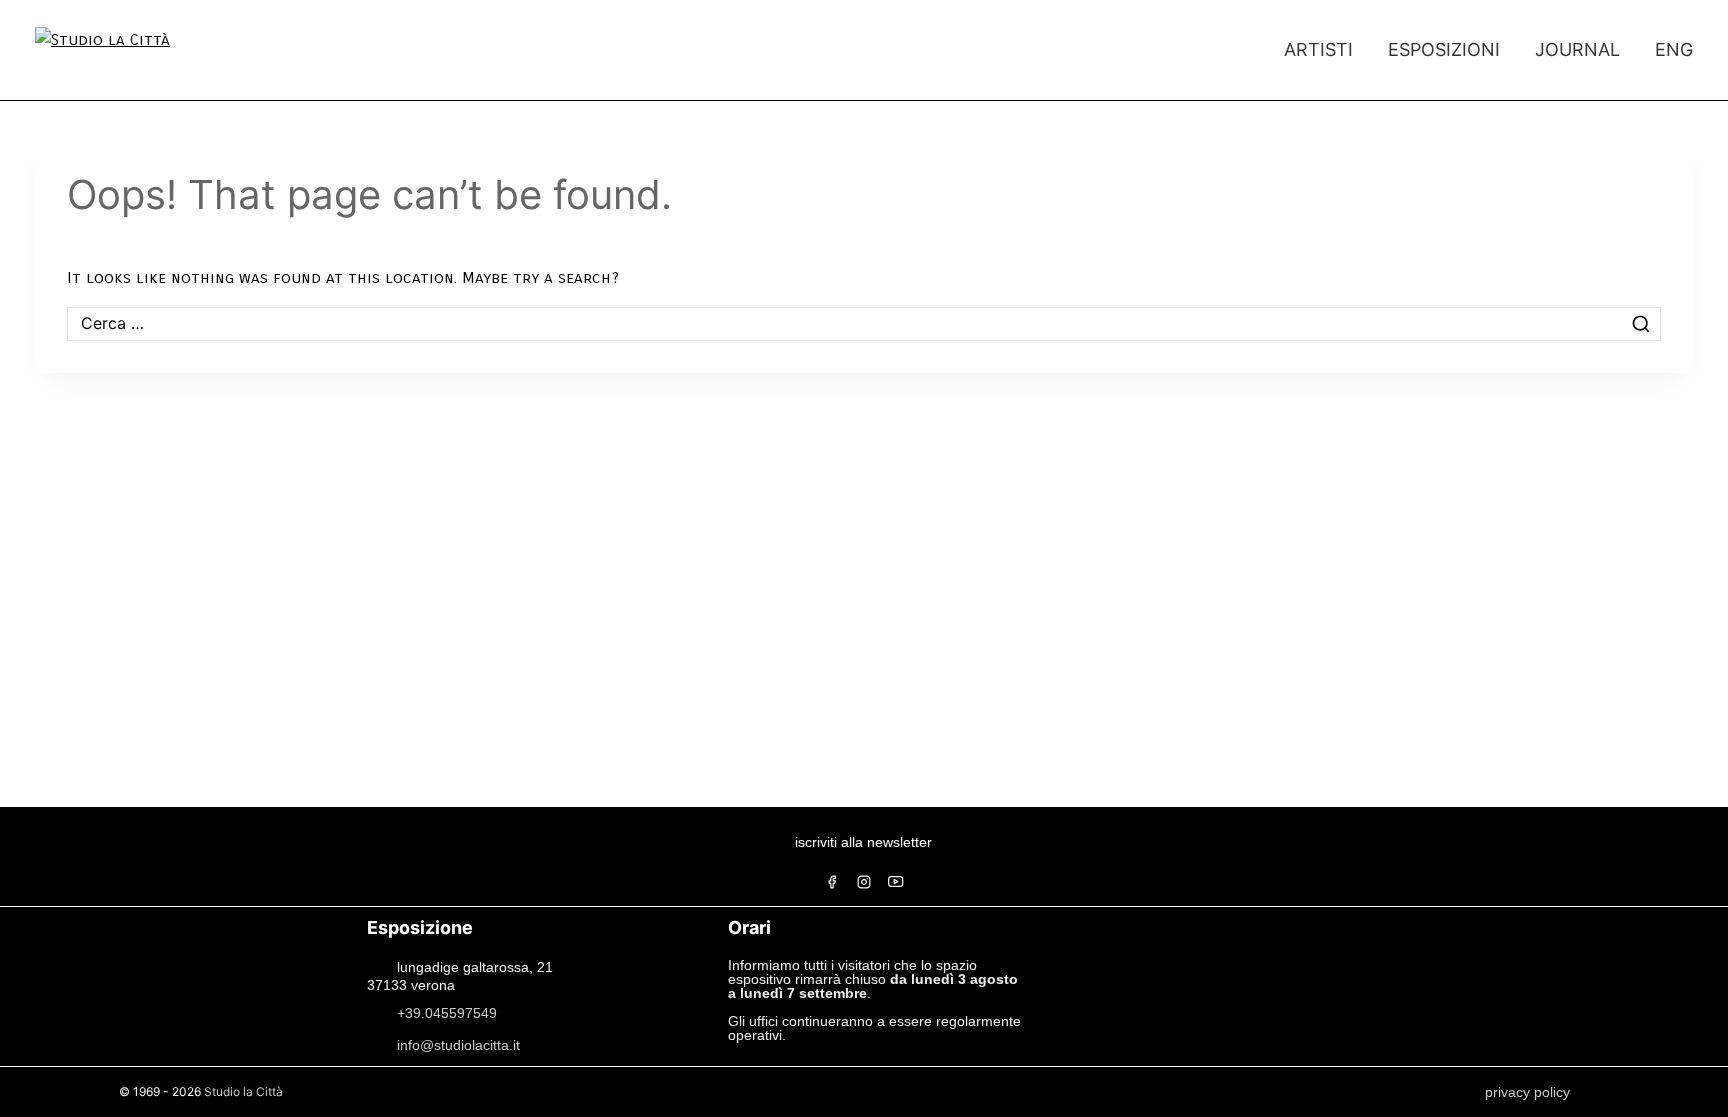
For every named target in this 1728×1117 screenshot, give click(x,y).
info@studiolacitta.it (458, 1044)
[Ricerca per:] (864, 323)
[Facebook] (832, 882)
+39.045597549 (447, 1012)
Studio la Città (243, 1091)
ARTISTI (1318, 49)
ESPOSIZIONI (1444, 49)
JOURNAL (1577, 49)
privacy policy (1527, 1092)
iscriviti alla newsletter (863, 842)
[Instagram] (864, 882)
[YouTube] (896, 882)
